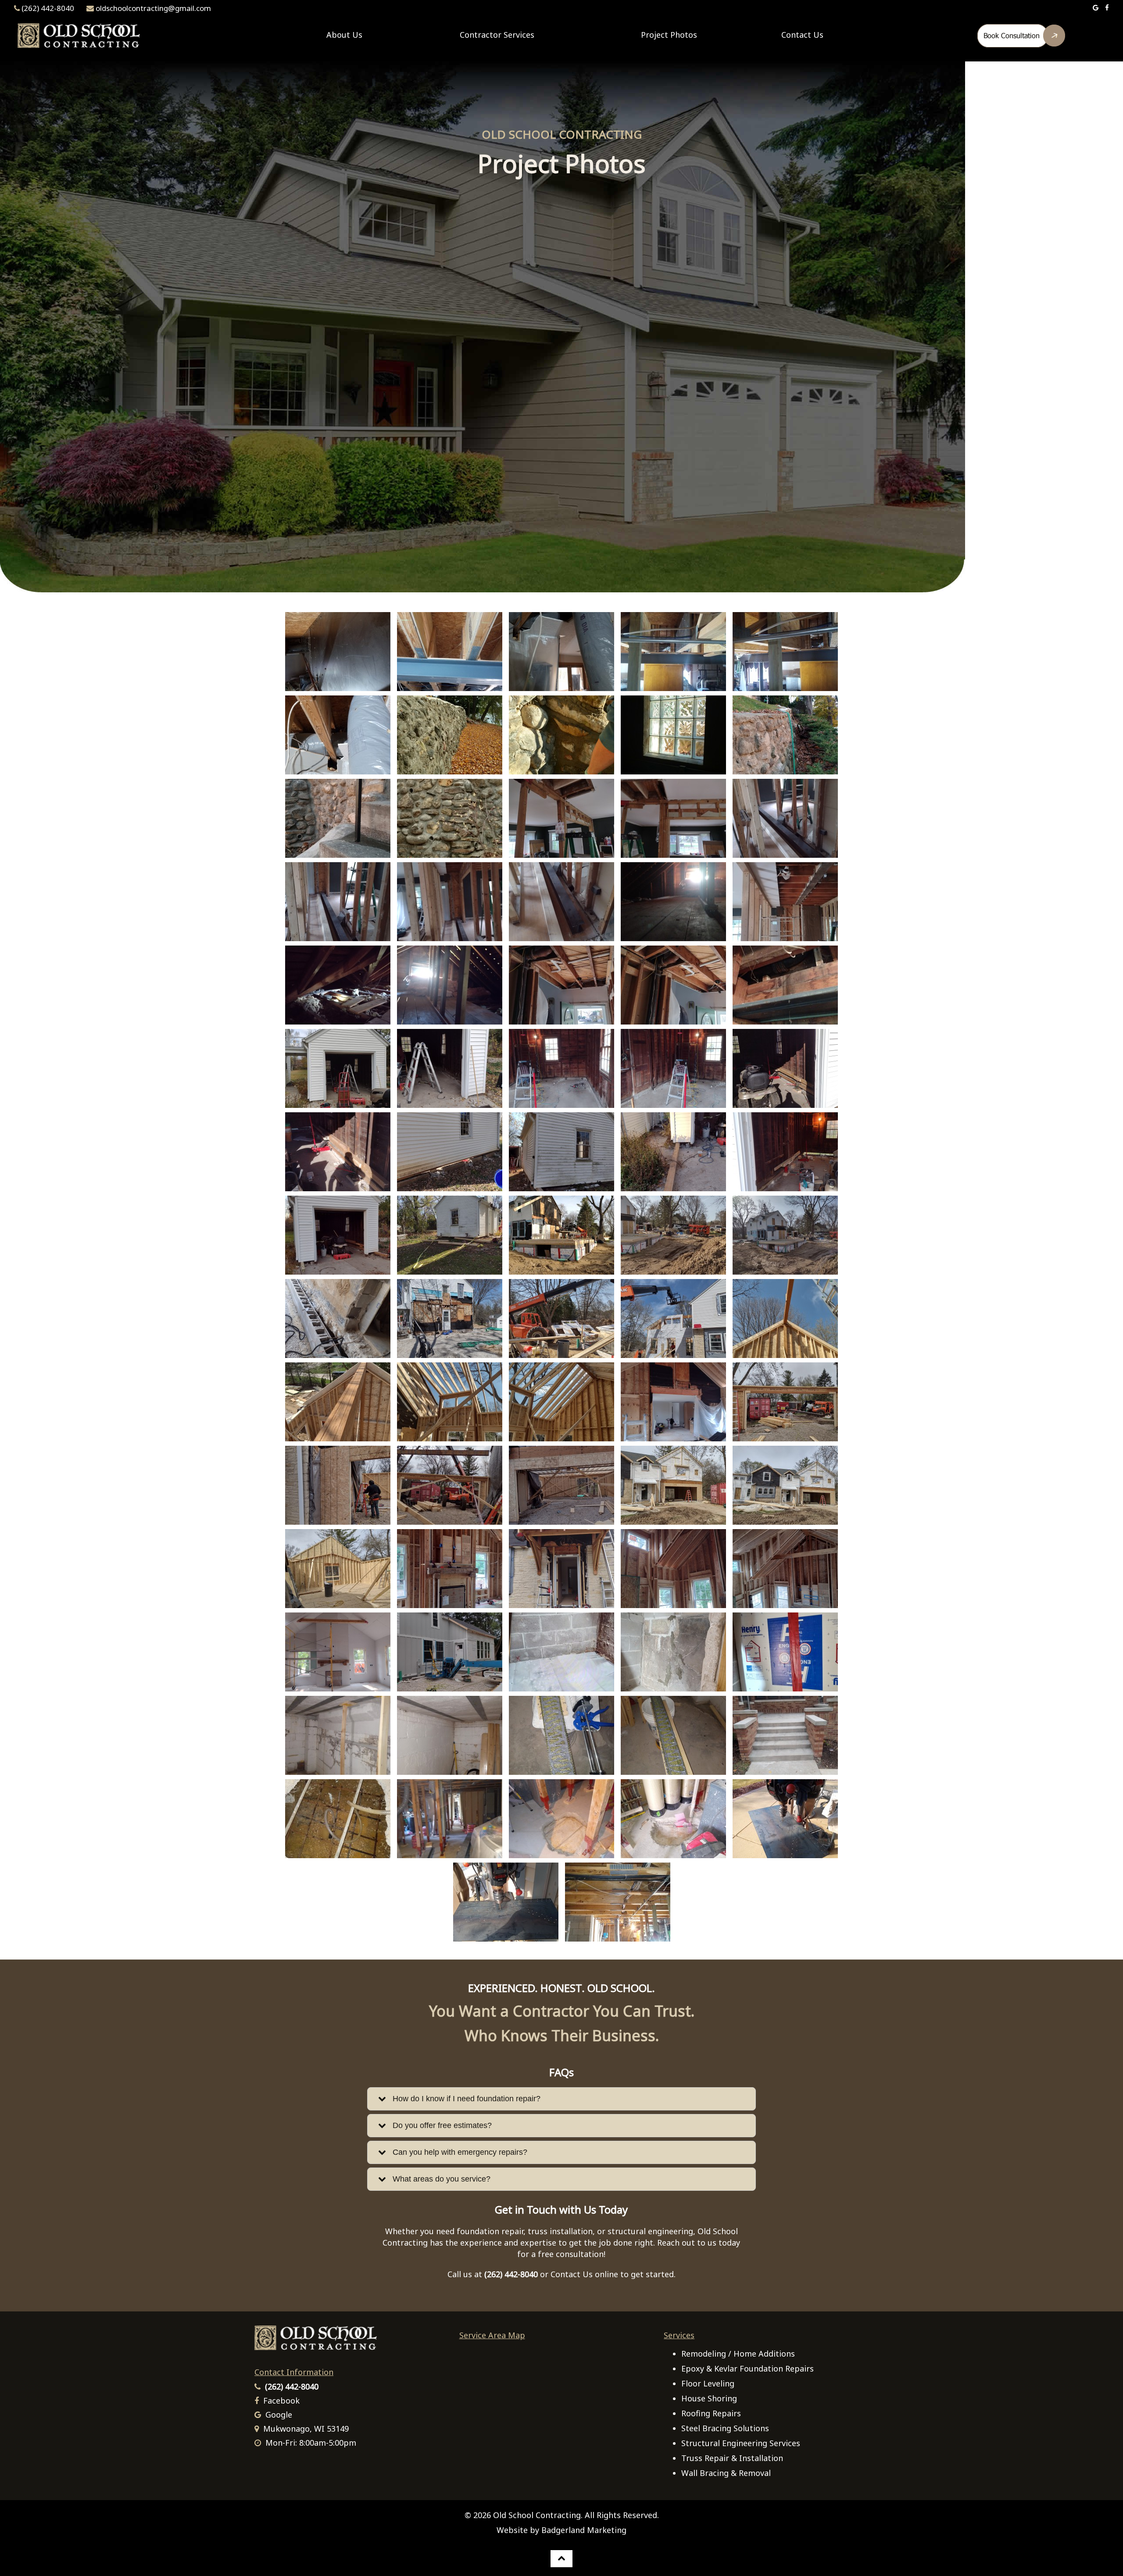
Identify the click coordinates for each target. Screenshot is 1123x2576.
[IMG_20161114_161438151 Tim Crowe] (785, 735)
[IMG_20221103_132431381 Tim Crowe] (450, 1235)
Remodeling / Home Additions (738, 2354)
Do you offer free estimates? (439, 2125)
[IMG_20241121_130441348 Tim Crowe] (450, 1735)
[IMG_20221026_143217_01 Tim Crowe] (673, 985)
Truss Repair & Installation (732, 2458)
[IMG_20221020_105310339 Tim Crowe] (338, 985)
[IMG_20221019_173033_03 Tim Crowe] (673, 902)
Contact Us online (584, 2274)
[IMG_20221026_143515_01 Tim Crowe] (785, 985)
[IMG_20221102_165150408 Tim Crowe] (673, 1152)
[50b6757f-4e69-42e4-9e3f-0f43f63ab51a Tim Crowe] (450, 652)
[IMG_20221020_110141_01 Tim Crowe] (785, 902)
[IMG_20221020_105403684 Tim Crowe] (450, 985)
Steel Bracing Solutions (725, 2428)
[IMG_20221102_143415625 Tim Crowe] (450, 1152)
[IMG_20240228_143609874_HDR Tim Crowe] (785, 1652)
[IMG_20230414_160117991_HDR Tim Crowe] (450, 1402)
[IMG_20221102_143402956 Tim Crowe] (785, 1068)
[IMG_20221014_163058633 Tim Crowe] (785, 818)
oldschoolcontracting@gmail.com (153, 8)
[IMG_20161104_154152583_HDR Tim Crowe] (561, 735)
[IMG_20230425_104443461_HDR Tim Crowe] (450, 1485)
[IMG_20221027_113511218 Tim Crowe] (450, 1068)
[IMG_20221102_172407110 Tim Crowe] (785, 1152)
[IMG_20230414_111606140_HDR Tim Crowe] (673, 1318)
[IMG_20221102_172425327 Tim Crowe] (338, 1235)
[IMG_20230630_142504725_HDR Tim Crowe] (450, 1569)
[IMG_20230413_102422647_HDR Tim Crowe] (450, 1318)
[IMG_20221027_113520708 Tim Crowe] (673, 1068)
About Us (344, 35)
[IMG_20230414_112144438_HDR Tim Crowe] (785, 1318)
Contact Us (802, 35)
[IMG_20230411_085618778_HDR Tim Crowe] (785, 1235)
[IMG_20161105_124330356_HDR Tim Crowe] (673, 735)
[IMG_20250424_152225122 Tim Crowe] (618, 1902)
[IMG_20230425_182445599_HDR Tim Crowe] (561, 1485)
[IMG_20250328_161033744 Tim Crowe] (785, 1819)
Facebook (281, 2400)
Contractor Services (497, 35)
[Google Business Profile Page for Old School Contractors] (1096, 8)
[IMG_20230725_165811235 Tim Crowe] (338, 1652)
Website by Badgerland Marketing (561, 2530)
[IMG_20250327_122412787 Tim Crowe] (561, 1819)
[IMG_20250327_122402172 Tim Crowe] (450, 1819)
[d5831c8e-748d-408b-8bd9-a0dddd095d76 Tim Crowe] (785, 652)
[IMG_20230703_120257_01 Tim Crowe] (561, 1569)
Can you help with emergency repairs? (457, 2152)
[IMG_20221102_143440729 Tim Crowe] (561, 1152)
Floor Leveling (708, 2383)
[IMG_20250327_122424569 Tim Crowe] (673, 1819)
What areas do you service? (438, 2179)
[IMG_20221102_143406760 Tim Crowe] (338, 1152)
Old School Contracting (537, 2515)
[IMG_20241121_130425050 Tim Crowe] (338, 1735)
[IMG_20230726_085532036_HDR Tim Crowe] (450, 1652)
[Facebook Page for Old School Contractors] (1107, 8)
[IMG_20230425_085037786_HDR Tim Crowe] (338, 1485)
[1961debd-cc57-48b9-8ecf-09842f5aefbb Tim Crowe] (561, 652)
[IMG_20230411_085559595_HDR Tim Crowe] (673, 1235)
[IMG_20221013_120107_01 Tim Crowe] (673, 818)
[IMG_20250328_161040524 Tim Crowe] (506, 1902)
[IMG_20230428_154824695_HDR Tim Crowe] (338, 1569)
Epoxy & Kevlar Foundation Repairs (747, 2368)
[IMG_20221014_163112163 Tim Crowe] (561, 902)
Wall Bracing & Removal (726, 2473)
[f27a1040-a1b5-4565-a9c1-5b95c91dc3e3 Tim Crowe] (338, 735)
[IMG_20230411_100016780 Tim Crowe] (338, 1318)
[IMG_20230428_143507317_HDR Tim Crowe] (673, 1485)
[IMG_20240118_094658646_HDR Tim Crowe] (561, 1652)
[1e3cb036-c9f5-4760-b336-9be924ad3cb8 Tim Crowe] (338, 652)
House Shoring (709, 2398)
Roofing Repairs (711, 2413)
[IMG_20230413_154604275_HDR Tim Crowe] (561, 1318)
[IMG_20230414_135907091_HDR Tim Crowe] (338, 1402)
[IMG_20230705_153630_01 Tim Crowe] (673, 1569)
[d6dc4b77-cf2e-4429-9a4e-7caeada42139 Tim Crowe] (673, 652)
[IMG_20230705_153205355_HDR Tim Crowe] (785, 1569)
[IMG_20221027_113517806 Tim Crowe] (561, 1068)
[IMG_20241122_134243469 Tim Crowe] (785, 1735)
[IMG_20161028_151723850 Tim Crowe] (450, 735)
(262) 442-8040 (48, 8)
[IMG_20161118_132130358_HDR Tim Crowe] (450, 818)
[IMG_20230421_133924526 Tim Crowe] (673, 1402)
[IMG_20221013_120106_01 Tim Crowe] (561, 818)
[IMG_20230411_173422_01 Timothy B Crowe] (561, 1235)
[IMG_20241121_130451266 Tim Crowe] (673, 1735)
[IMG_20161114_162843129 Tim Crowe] (338, 818)
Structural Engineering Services (741, 2443)
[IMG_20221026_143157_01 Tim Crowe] (561, 985)
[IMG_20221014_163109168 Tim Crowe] (450, 902)
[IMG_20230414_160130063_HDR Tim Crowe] (561, 1402)
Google (279, 2415)
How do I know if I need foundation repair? (463, 2099)
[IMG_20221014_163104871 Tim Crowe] (338, 902)
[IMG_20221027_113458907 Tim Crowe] (338, 1068)
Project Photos (669, 35)
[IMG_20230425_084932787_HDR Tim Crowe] (785, 1402)
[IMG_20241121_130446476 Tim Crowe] (561, 1735)
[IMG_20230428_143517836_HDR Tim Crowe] (785, 1485)
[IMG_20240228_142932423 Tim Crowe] (673, 1652)
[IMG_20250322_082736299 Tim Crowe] (338, 1819)
